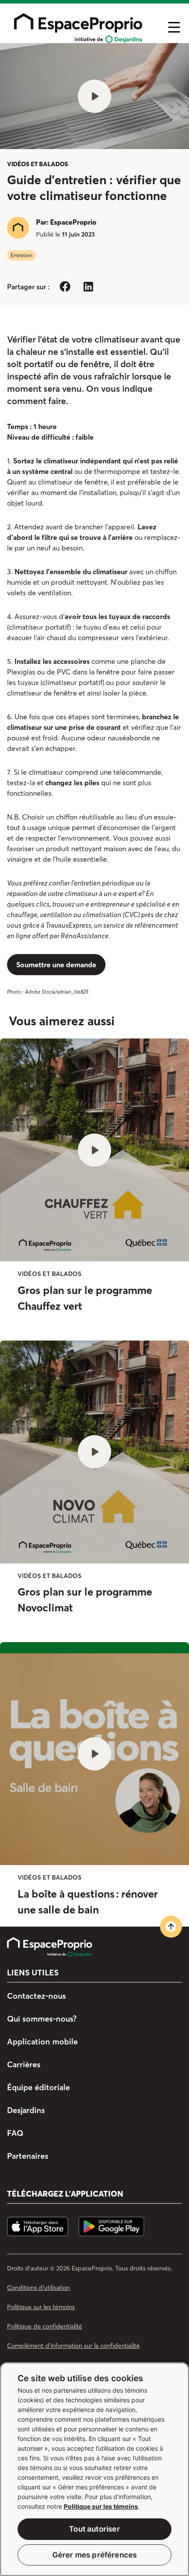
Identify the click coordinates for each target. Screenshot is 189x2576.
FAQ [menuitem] (15, 2133)
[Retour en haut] (171, 1927)
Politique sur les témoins (101, 2506)
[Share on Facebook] (65, 286)
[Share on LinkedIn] (88, 286)
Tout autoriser (94, 2529)
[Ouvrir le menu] (174, 27)
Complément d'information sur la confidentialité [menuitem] (73, 2346)
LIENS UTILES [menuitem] (33, 1973)
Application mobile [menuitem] (42, 2042)
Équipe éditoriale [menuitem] (38, 2087)
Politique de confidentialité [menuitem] (45, 2326)
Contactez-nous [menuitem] (36, 1996)
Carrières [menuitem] (24, 2064)
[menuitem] (54, 1947)
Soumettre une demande (56, 965)
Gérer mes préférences (95, 2555)
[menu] (83, 27)
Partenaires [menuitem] (28, 2156)
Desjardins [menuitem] (26, 2110)
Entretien (22, 255)
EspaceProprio (73, 222)
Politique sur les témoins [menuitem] (41, 2307)
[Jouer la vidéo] (94, 96)
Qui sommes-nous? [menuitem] (42, 2019)
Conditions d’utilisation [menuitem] (38, 2288)
